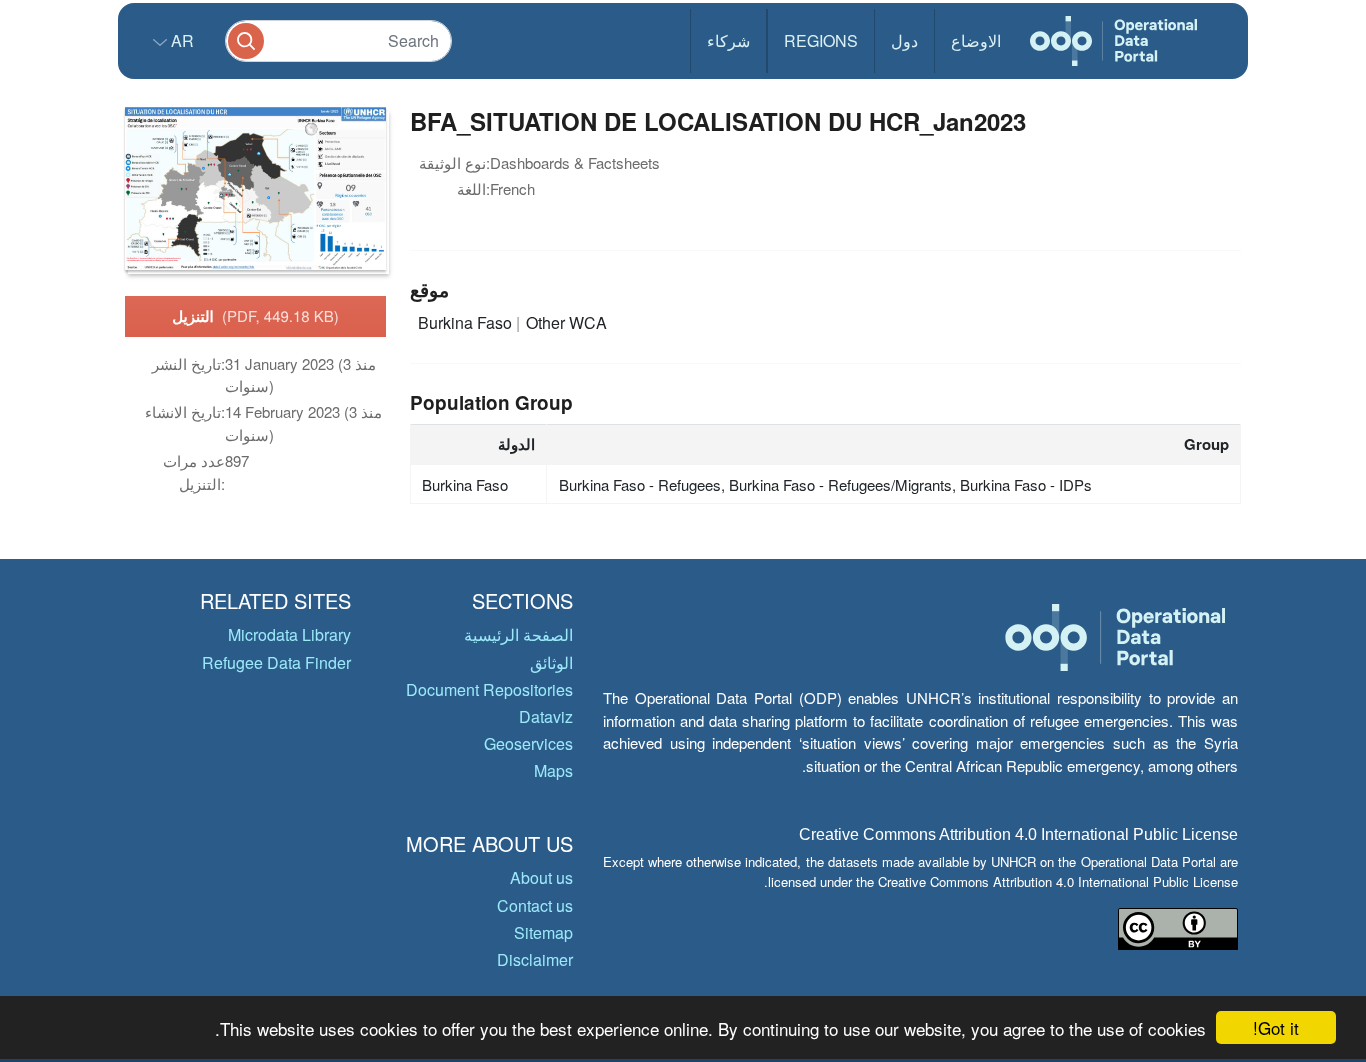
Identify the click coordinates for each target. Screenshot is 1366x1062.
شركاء (728, 40)
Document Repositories (489, 689)
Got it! (1276, 1027)
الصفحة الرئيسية (518, 634)
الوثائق (551, 662)
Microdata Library (289, 634)
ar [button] (180, 40)
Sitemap (543, 932)
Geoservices (528, 743)
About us (541, 877)
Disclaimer (535, 959)
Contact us (535, 905)
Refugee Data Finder (276, 662)
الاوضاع (976, 40)
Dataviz (546, 716)
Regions (821, 40)
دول (904, 40)
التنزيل (255, 316)
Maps (553, 770)
